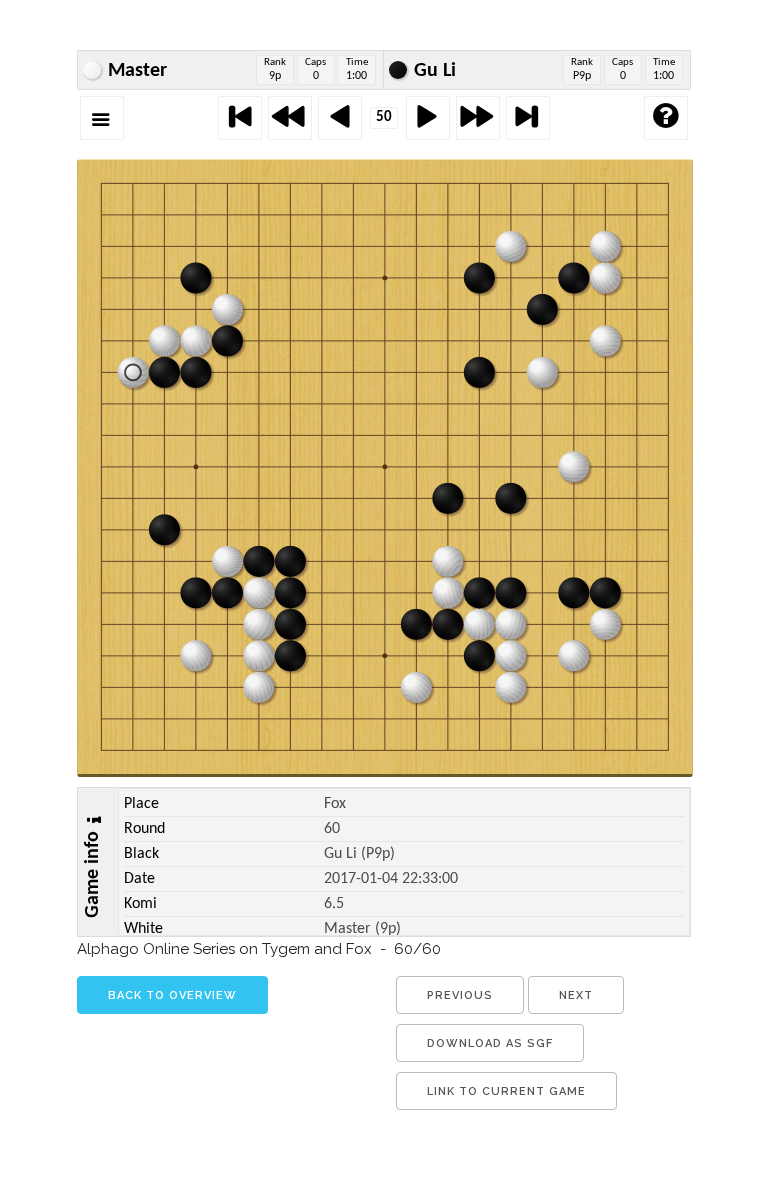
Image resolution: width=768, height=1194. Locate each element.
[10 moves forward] (478, 118)
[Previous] (340, 118)
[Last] (528, 118)
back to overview (172, 995)
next (576, 995)
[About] (666, 118)
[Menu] (102, 118)
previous (460, 995)
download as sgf (490, 1043)
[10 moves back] (290, 118)
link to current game (506, 1091)
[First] (240, 118)
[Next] (428, 118)
